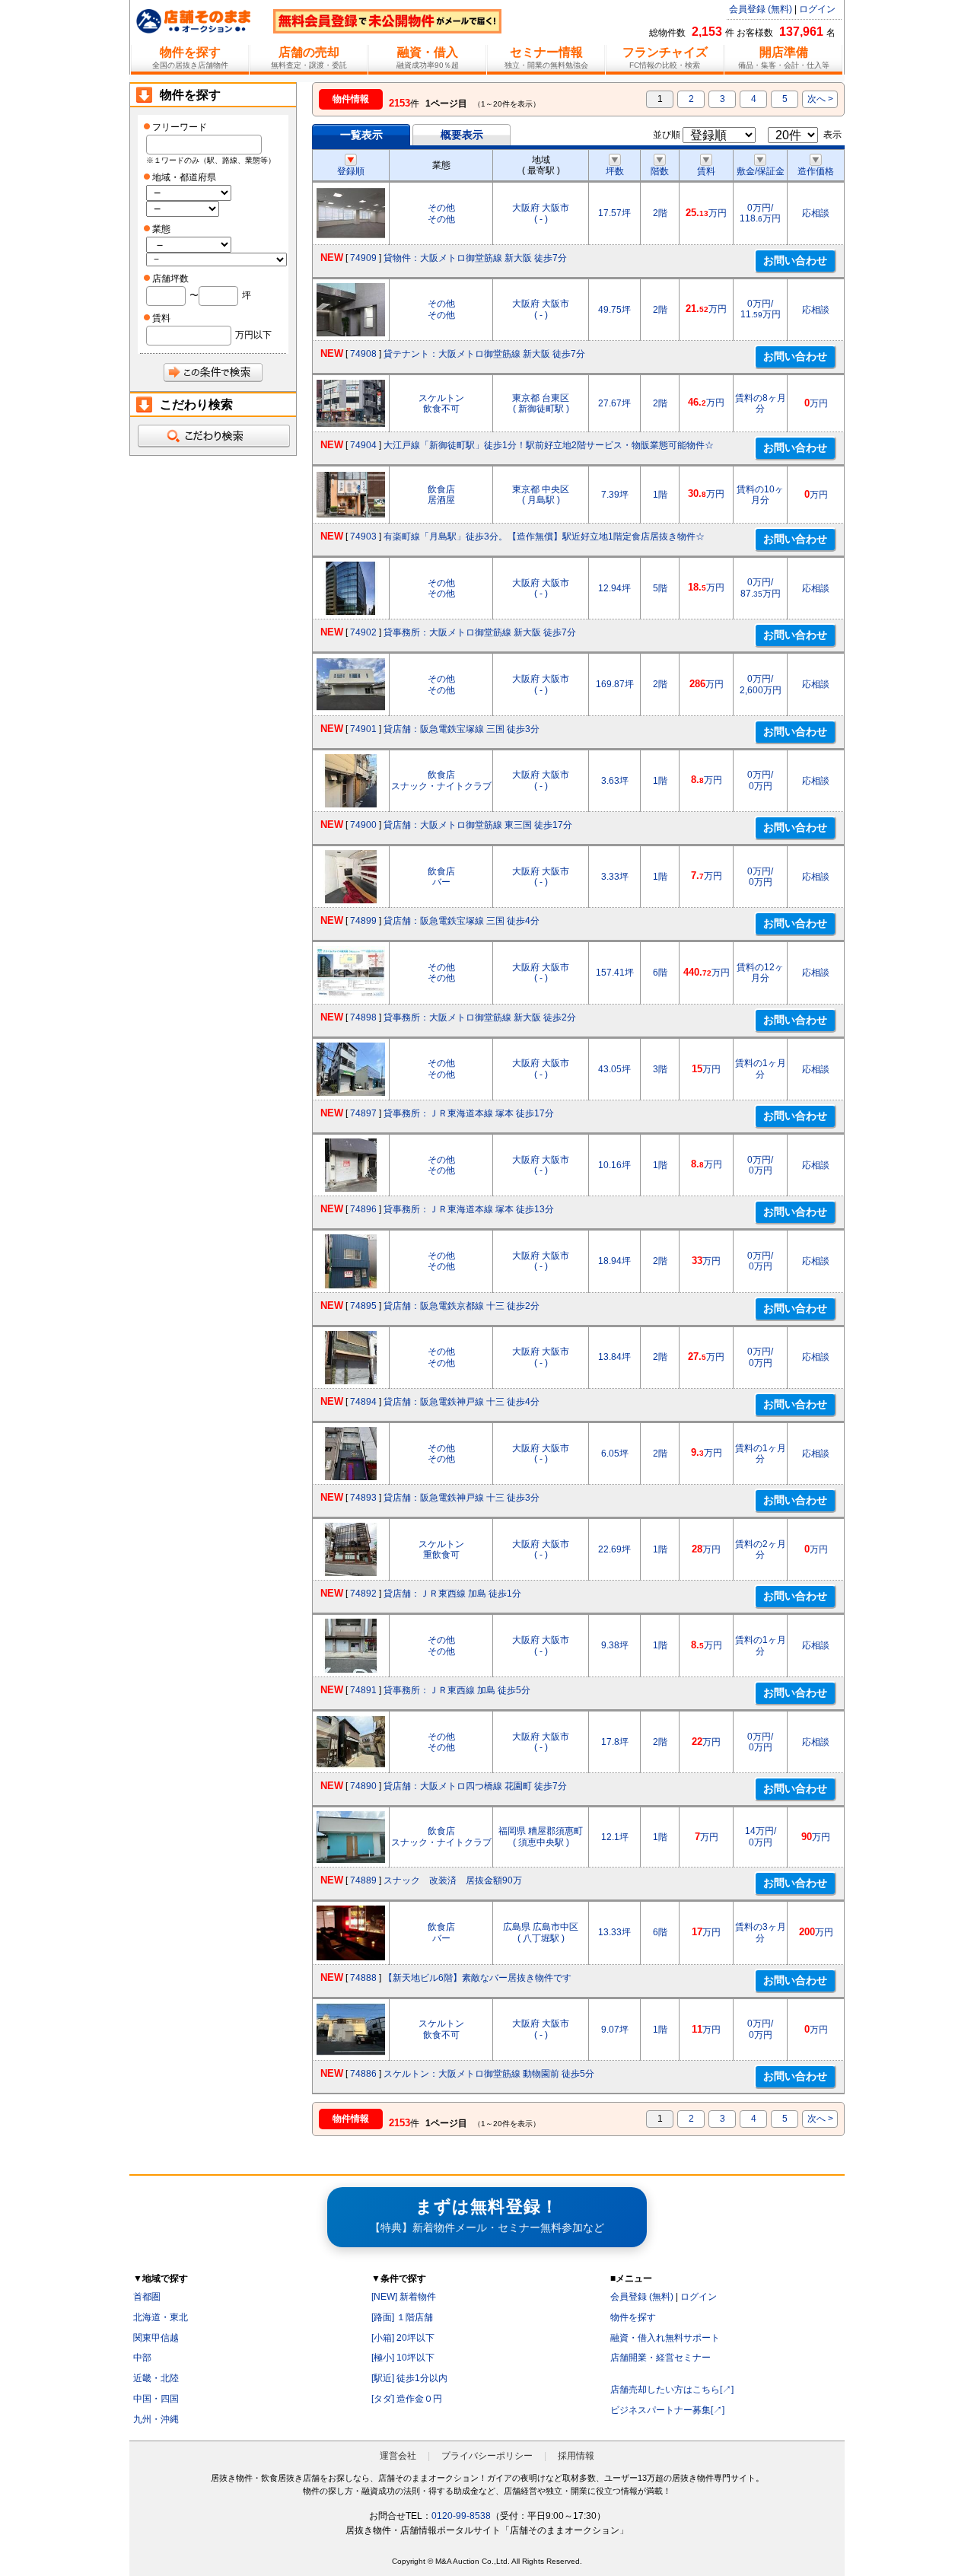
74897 (363, 1113)
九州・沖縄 (156, 2419)
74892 (363, 1594)
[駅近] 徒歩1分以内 (409, 2378)
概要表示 (462, 135)
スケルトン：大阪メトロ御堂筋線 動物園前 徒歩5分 (489, 2074)
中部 (142, 2358)
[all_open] (213, 436)
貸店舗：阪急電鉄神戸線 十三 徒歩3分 (462, 1498)
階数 (660, 171)
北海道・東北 (161, 2317)
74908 (363, 354)
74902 (363, 632)
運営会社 (398, 2456)
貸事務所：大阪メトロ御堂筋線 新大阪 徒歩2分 (480, 1017)
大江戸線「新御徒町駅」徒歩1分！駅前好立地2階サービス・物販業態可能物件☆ (549, 445)
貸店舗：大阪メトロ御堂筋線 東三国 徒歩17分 (478, 825)
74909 (363, 258)
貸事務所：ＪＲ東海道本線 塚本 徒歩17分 (469, 1113)
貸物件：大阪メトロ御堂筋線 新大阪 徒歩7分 (475, 258)
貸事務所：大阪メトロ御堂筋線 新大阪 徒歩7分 (480, 632)
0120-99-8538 (461, 2516)
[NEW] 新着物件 (404, 2297)
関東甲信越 (156, 2338)
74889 (363, 1880)
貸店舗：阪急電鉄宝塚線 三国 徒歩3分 (462, 729)
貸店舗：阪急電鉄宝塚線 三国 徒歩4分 (462, 921)
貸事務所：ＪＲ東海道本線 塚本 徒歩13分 (469, 1209)
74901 (363, 729)
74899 (363, 921)
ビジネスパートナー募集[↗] (667, 2410)
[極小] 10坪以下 (403, 2358)
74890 (363, 1786)
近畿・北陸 (156, 2378)
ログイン (817, 9)
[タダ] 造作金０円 (407, 2399)
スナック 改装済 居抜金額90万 (453, 1880)
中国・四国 (156, 2399)
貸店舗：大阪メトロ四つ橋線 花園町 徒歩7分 (475, 1786)
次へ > (820, 99)
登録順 (351, 171)
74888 (363, 1978)
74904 (363, 445)
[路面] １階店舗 (402, 2317)
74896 (363, 1209)
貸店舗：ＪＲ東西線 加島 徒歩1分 (452, 1594)
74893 (363, 1498)
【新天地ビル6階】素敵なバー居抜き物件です (477, 1978)
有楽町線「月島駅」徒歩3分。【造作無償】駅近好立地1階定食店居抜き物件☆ (544, 537)
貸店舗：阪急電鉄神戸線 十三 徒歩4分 (462, 1402)
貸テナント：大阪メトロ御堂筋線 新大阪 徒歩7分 (484, 354)
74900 (363, 825)
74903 (363, 537)
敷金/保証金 (761, 171)
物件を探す (633, 2317)
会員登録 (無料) (761, 9)
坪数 (615, 171)
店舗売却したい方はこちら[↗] (672, 2390)
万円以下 (253, 335)
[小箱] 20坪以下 (403, 2338)
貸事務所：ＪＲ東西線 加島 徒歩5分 (457, 1690)
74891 (363, 1690)
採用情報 (576, 2456)
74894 (363, 1402)
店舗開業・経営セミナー (660, 2358)
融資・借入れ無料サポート (665, 2338)
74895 (363, 1306)
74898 (363, 1017)
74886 (363, 2074)
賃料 (706, 171)
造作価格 (816, 171)
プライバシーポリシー (487, 2456)
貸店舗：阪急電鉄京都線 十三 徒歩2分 (462, 1306)
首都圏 (147, 2297)
